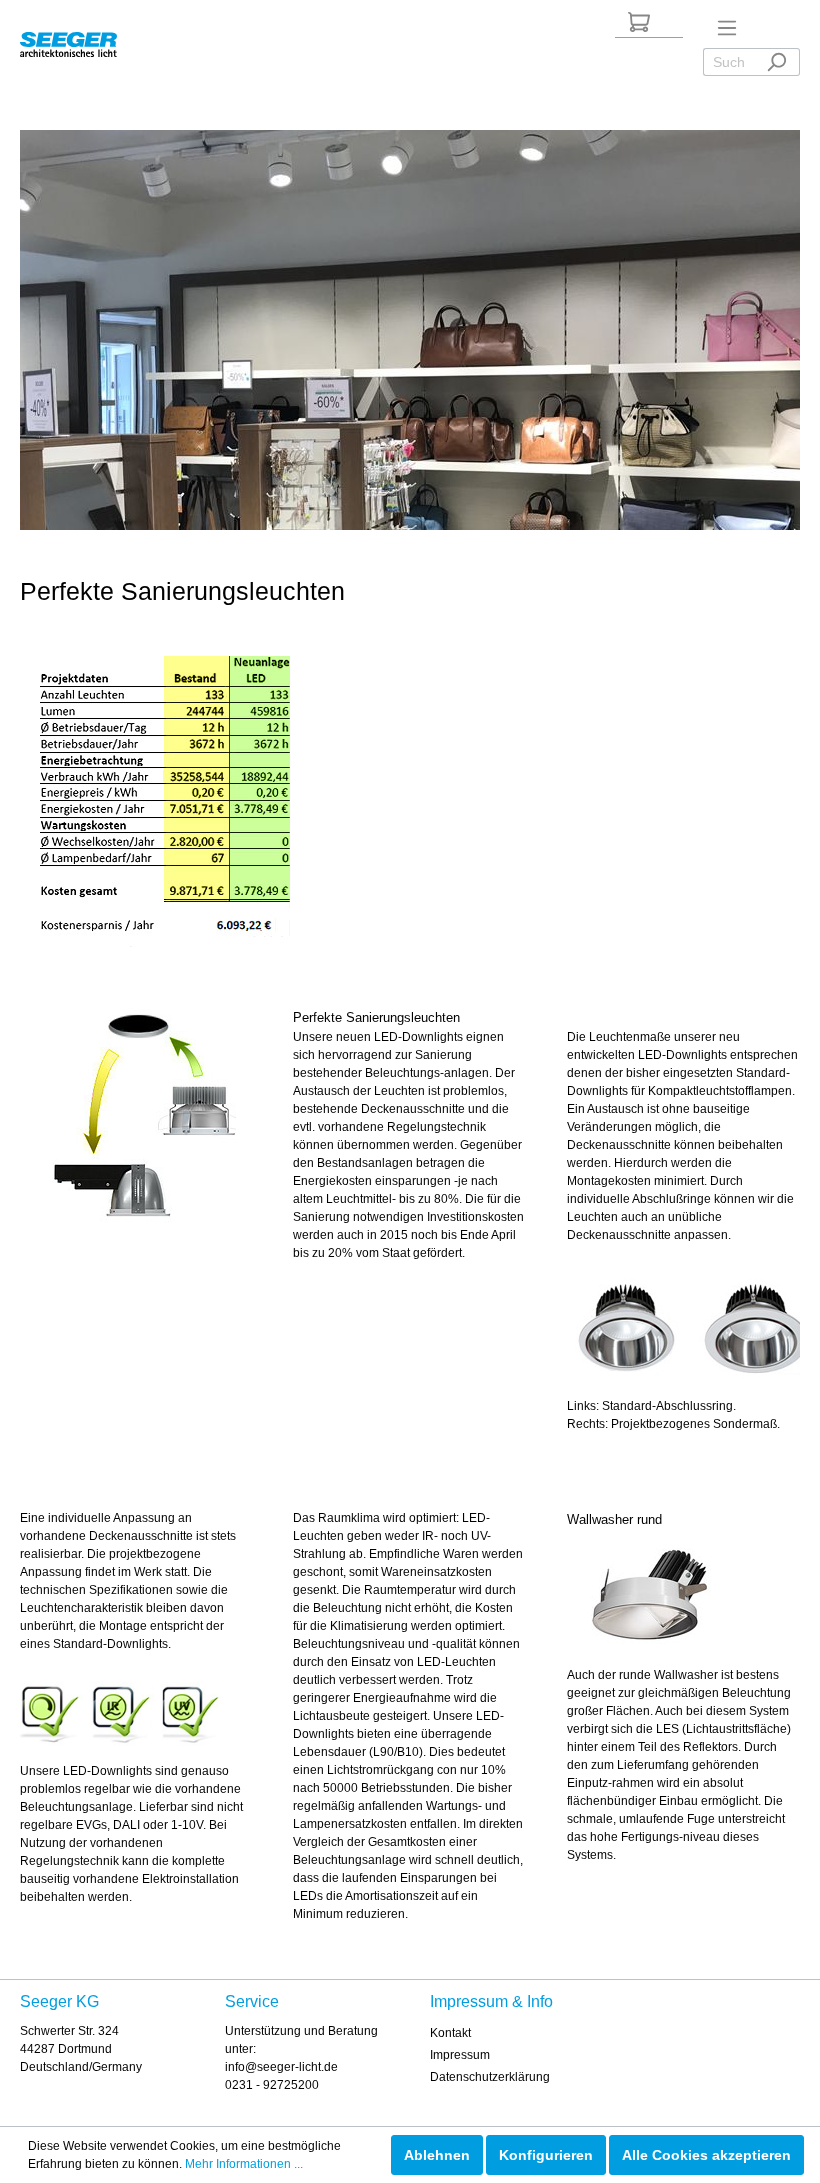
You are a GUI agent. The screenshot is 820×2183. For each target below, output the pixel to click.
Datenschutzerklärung (490, 2077)
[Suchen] (776, 62)
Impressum (460, 2055)
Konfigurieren (546, 2155)
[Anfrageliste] (639, 22)
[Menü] (727, 28)
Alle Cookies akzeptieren (706, 2155)
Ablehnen (437, 2155)
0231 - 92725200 (272, 2085)
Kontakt (450, 2033)
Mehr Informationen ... (244, 2164)
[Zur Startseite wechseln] (68, 40)
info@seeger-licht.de (281, 2067)
